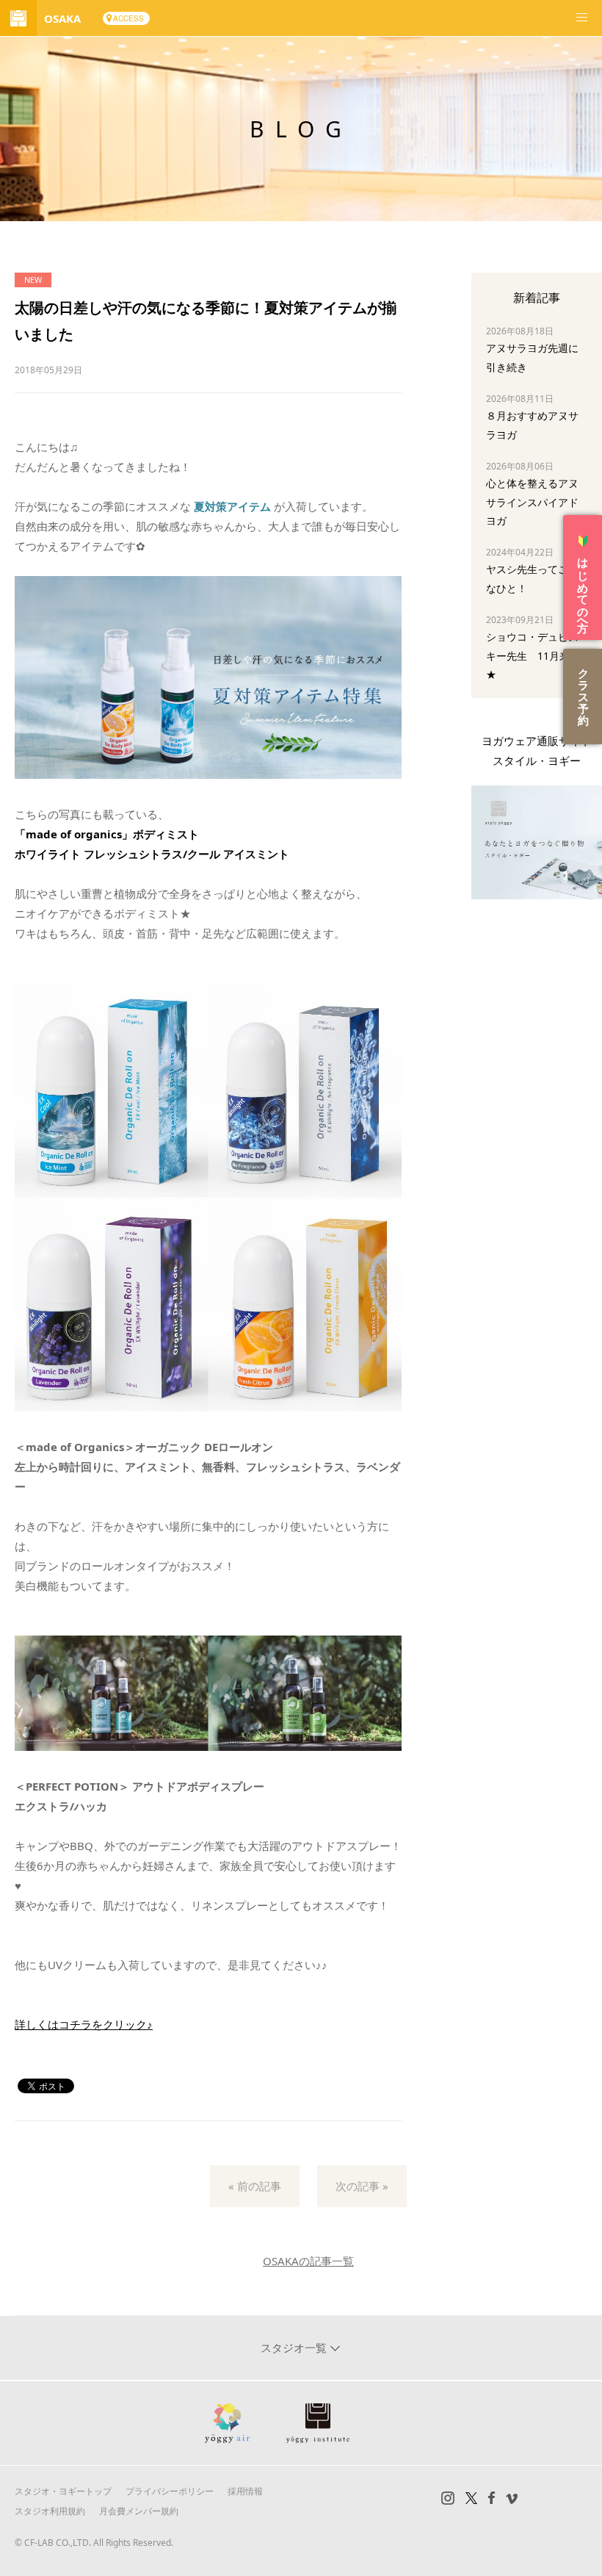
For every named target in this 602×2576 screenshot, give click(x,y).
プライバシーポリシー (170, 2491)
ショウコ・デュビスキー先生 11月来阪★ (533, 655)
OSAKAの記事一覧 (308, 2261)
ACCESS (128, 18)
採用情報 (245, 2491)
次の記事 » (362, 2186)
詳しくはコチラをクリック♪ (84, 2024)
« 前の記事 (255, 2186)
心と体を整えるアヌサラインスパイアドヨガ (532, 501)
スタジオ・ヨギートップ (63, 2491)
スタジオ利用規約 (50, 2511)
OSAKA (62, 18)
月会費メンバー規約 (139, 2511)
